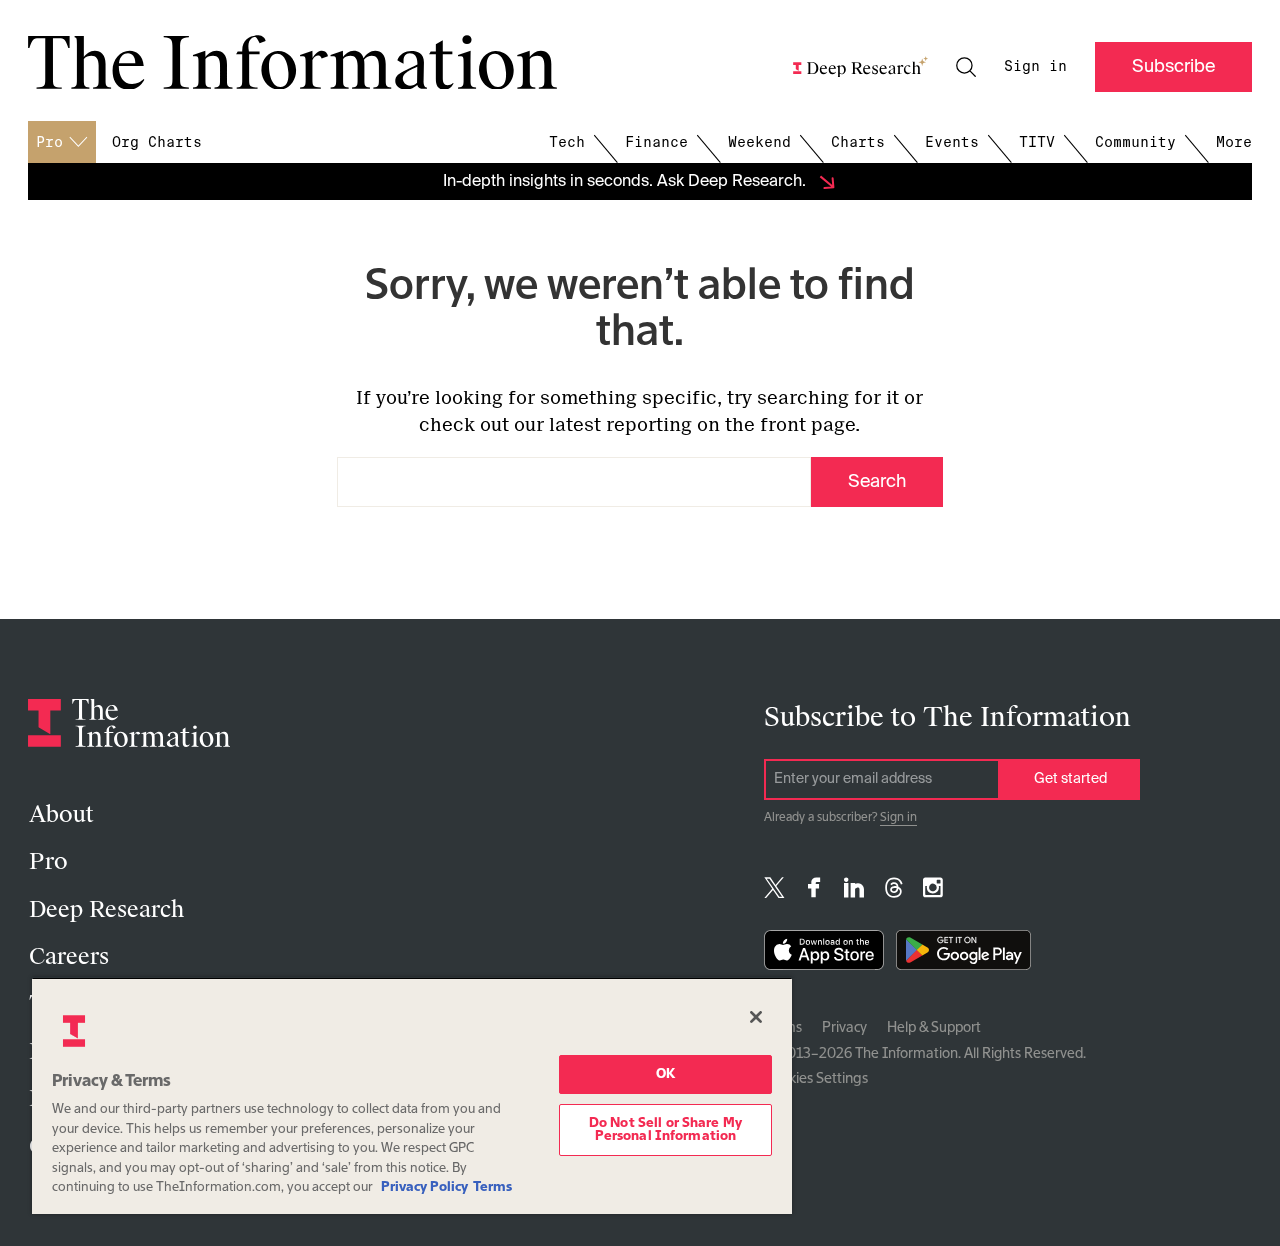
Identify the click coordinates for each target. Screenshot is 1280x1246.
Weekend (759, 142)
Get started (1070, 779)
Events (952, 142)
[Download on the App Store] (824, 954)
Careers (69, 956)
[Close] (756, 1017)
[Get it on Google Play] (963, 954)
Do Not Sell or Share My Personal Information (665, 1130)
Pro (48, 861)
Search (877, 482)
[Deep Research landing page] (860, 67)
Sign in (1035, 66)
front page (807, 425)
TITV (1037, 142)
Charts (858, 142)
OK (665, 1074)
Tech (567, 142)
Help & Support (934, 1028)
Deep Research (106, 909)
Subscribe (1173, 67)
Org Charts (157, 142)
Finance (656, 142)
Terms (492, 1187)
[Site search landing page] (966, 67)
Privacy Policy (424, 1187)
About (61, 814)
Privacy (844, 1028)
